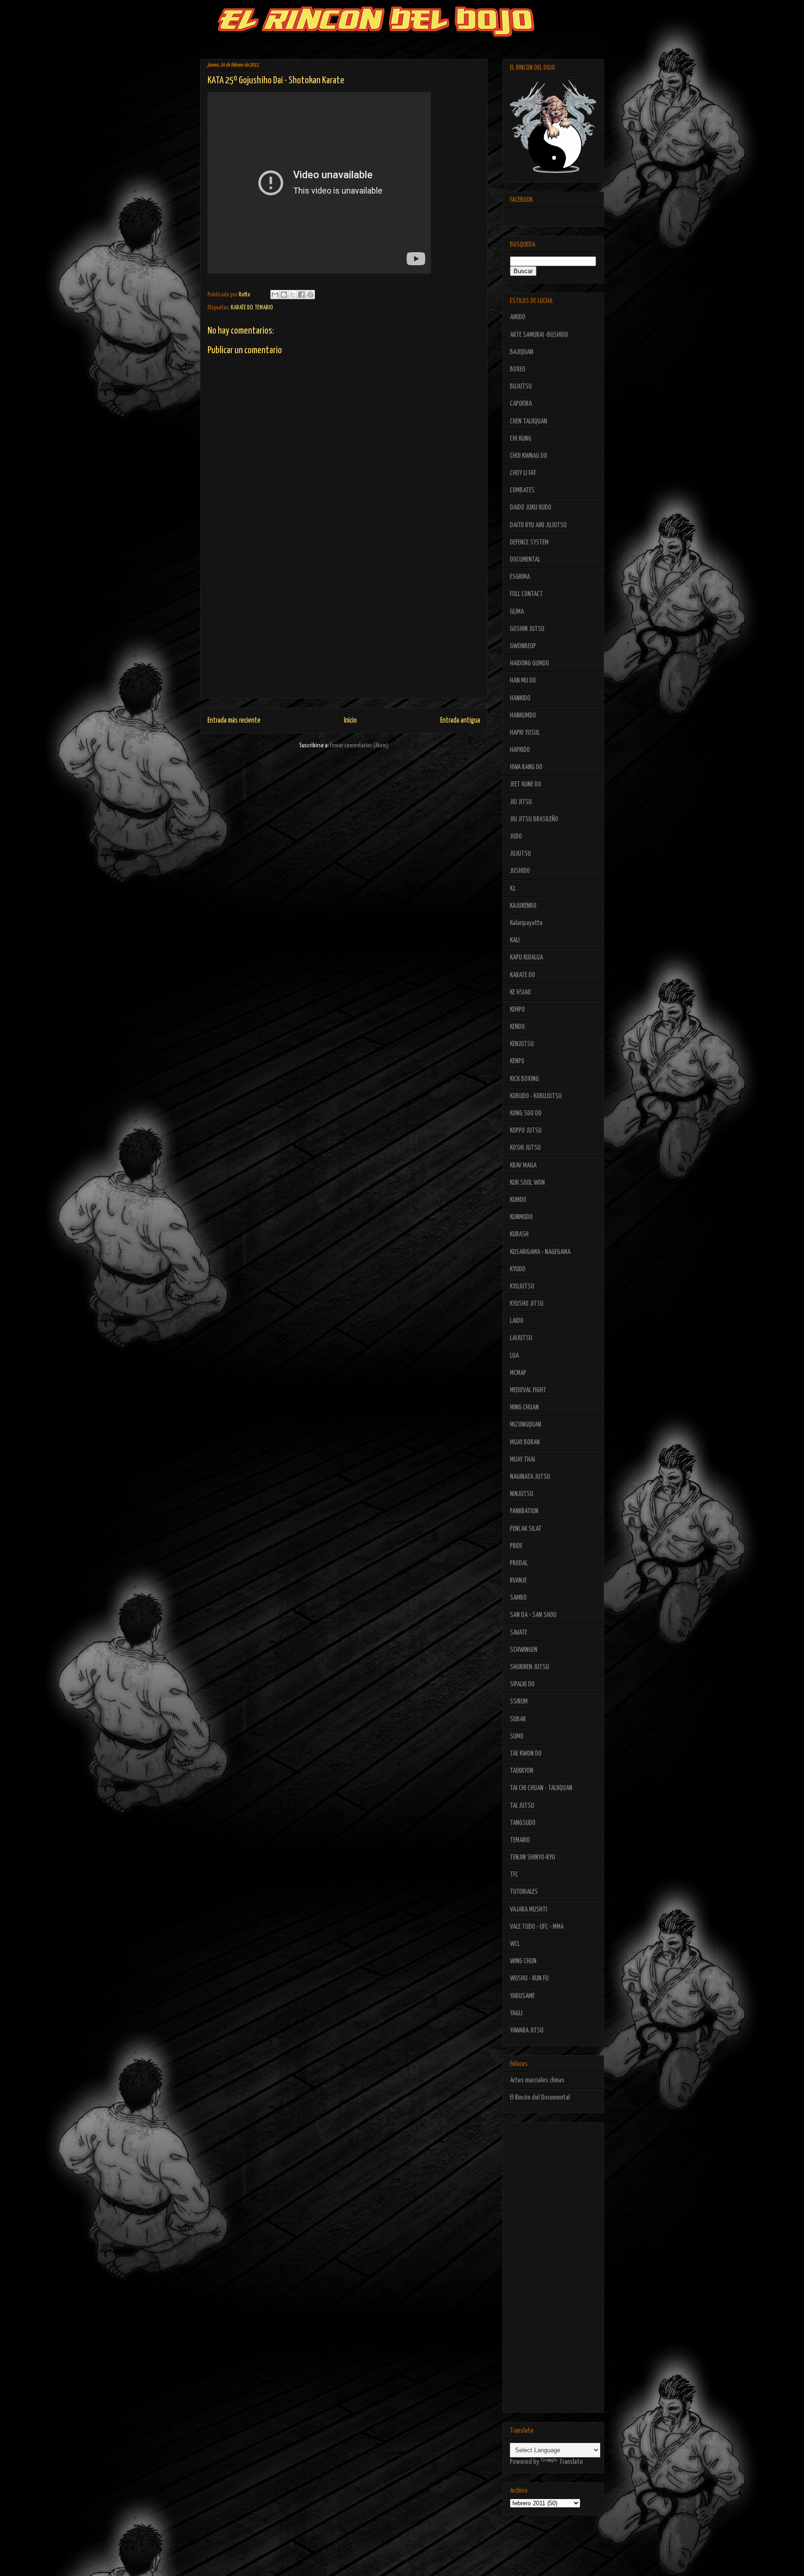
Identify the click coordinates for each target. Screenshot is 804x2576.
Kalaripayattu (526, 923)
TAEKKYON (522, 1771)
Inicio (350, 721)
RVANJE (518, 1580)
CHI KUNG (521, 439)
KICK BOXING (524, 1079)
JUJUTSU (520, 854)
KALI (515, 940)
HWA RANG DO (526, 767)
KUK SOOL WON (527, 1183)
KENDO (517, 1027)
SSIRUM (519, 1701)
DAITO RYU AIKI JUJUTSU (538, 525)
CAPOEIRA (521, 404)
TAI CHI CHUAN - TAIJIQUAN (541, 1788)
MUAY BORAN (525, 1442)
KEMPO (517, 1010)
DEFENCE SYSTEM (529, 542)
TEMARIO (264, 308)
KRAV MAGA (523, 1165)
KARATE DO (242, 308)
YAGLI (516, 2013)
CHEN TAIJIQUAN (529, 421)
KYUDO (518, 1269)
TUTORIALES (524, 1892)
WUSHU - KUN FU (529, 1978)
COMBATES (522, 490)
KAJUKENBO (523, 906)
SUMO (517, 1736)
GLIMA (517, 612)
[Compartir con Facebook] (301, 295)
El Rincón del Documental (540, 2097)
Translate (571, 2462)
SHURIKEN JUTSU (529, 1667)
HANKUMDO (523, 715)
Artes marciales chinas (537, 2080)
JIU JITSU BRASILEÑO (534, 819)
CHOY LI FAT (523, 473)
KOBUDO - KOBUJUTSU (536, 1096)
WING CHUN (523, 1961)
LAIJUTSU (521, 1338)
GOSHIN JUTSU (527, 629)
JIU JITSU (521, 802)
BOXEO (518, 369)
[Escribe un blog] (284, 295)
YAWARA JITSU (527, 2030)
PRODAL (519, 1563)
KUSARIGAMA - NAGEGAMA (540, 1252)
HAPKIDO (520, 750)
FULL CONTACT (526, 594)
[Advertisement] (344, 633)
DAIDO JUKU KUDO (531, 507)
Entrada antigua (460, 721)
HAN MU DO (523, 681)
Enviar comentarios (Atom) (359, 746)
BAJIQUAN (522, 352)
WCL (515, 1944)
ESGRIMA (520, 577)
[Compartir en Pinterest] (310, 295)
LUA (514, 1356)
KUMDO (518, 1200)
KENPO (517, 1061)
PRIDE (516, 1546)
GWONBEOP (523, 646)
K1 (513, 889)
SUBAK (518, 1719)
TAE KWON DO (526, 1754)
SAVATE (519, 1633)
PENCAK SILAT (526, 1529)
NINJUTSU (522, 1494)
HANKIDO (520, 698)
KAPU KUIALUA (526, 957)
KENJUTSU (522, 1044)
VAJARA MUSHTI (529, 1909)
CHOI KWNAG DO (529, 456)
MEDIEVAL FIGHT (528, 1390)
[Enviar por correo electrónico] (275, 295)
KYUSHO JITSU (527, 1304)
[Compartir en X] (293, 295)
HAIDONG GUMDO (529, 663)
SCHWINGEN (524, 1650)
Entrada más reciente (234, 721)
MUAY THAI (523, 1459)
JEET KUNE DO (526, 784)
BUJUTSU (521, 386)
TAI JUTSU (522, 1806)
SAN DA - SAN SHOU (533, 1615)
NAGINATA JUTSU (530, 1477)
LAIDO (517, 1321)
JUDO (516, 836)
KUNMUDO (521, 1217)
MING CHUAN (524, 1407)
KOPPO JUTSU (526, 1130)
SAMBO (518, 1598)
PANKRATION (524, 1511)
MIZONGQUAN (526, 1425)
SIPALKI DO (522, 1684)
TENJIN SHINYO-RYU (533, 1857)
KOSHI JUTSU (525, 1148)
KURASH (519, 1234)
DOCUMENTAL (525, 560)
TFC (514, 1875)
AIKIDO (518, 317)
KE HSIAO (520, 992)
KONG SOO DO (526, 1113)
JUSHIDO (520, 871)
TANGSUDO (523, 1823)
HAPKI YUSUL (525, 733)
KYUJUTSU (522, 1286)
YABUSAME (522, 1996)
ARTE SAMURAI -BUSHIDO (539, 335)
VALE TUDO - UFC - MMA (537, 1927)
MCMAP (518, 1373)
